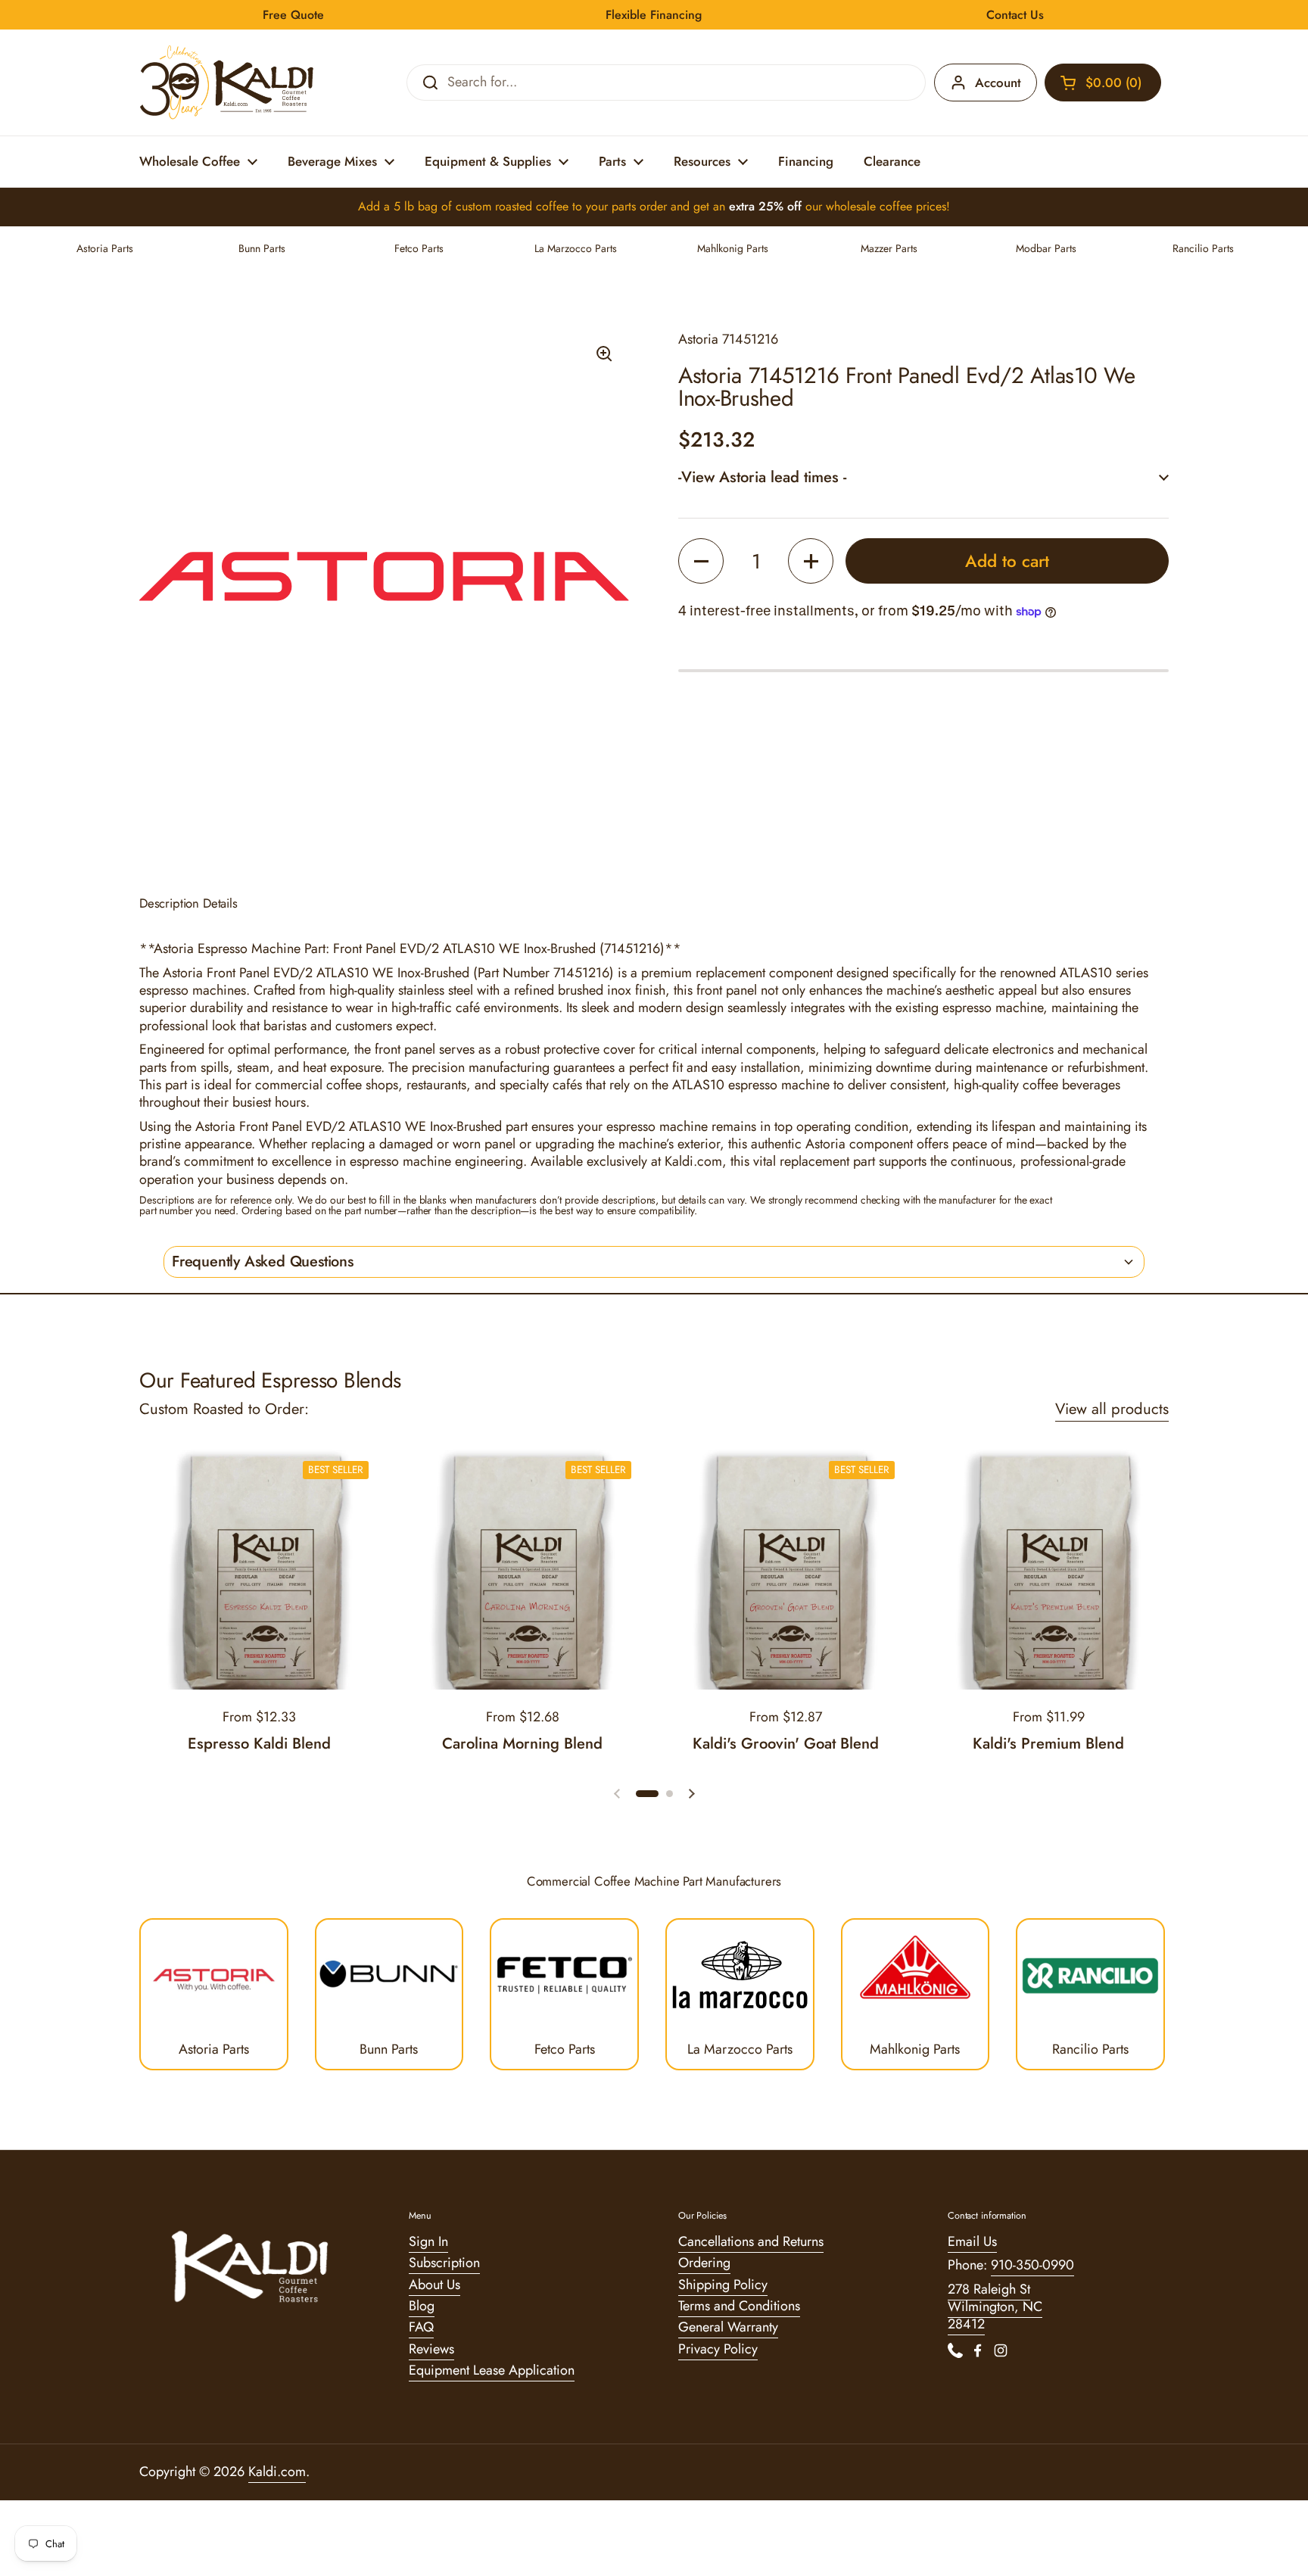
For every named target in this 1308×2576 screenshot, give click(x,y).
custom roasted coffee (512, 206)
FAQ (421, 2327)
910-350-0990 (1032, 2265)
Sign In (428, 2241)
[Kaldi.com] (227, 83)
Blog (422, 2306)
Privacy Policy (718, 2349)
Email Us (972, 2241)
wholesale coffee (869, 206)
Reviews (431, 2349)
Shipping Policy (723, 2285)
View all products (1112, 1409)
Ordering (704, 2263)
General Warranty (728, 2327)
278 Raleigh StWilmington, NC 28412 (995, 2307)
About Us (434, 2285)
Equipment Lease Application (492, 2370)
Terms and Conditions (739, 2306)
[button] (1103, 83)
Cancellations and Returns (751, 2241)
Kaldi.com (277, 2472)
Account (998, 83)
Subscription (444, 2263)
